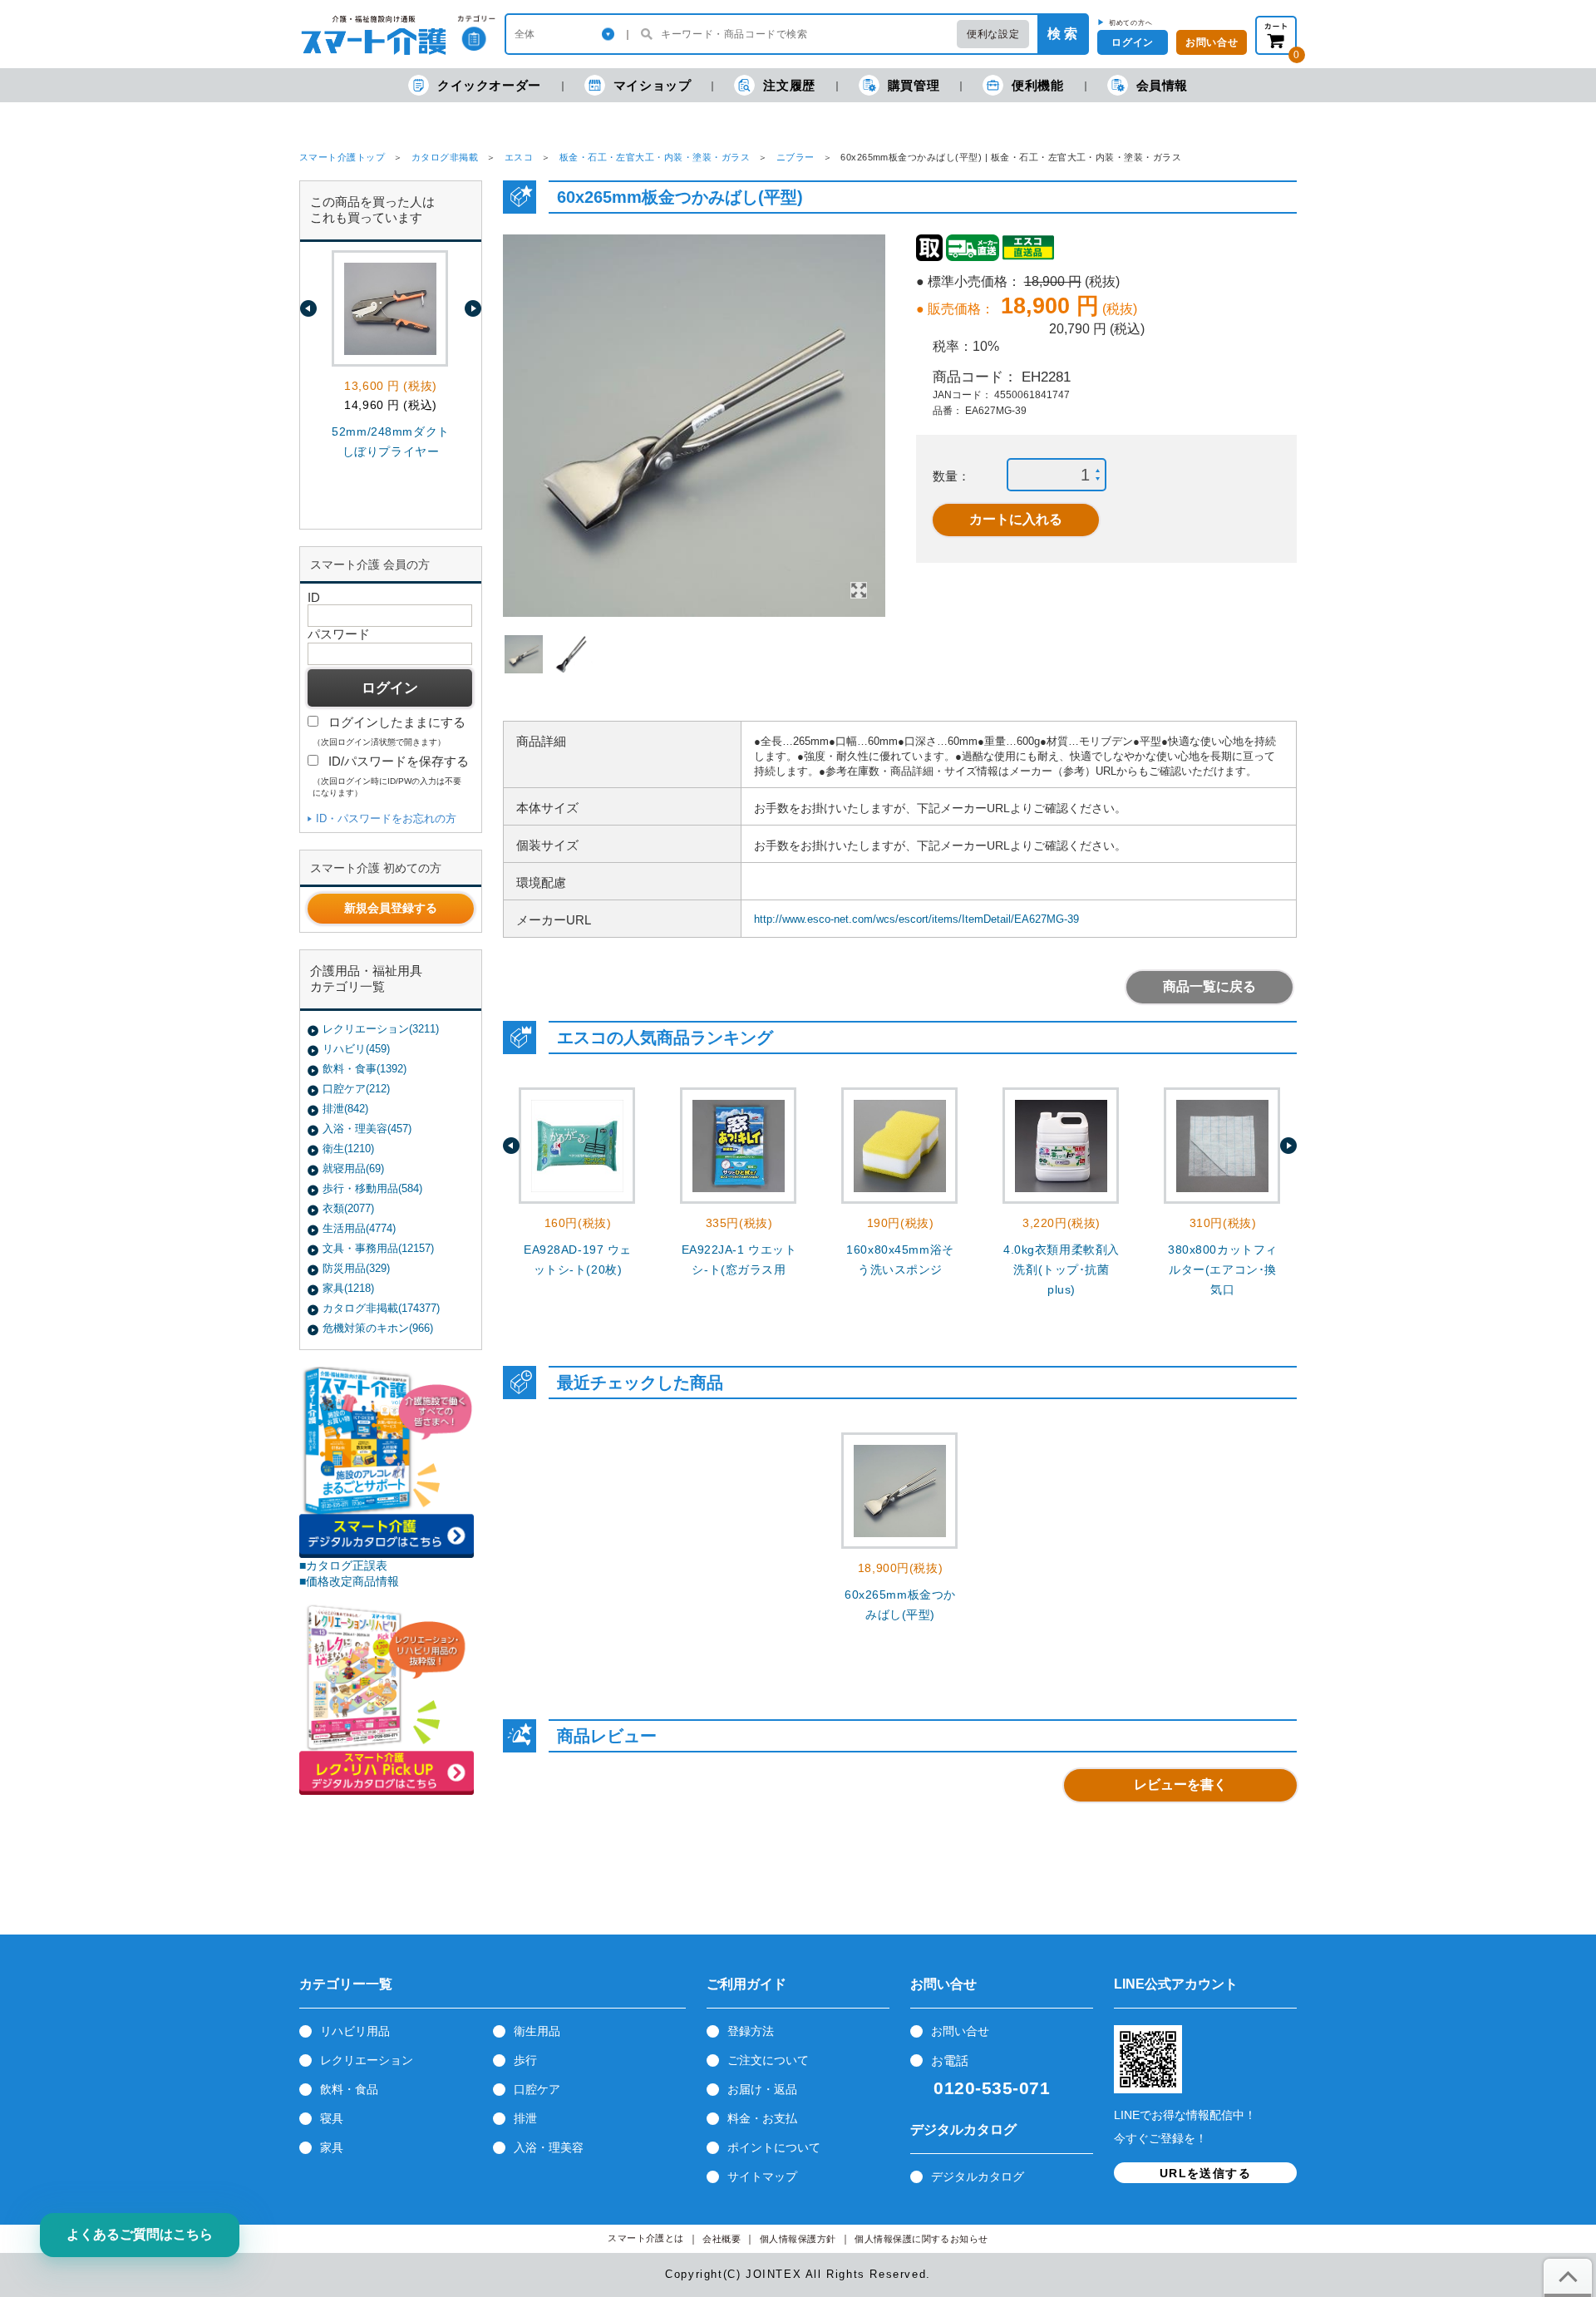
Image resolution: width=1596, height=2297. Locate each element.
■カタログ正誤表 (343, 1565)
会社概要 (722, 2239)
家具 (332, 2147)
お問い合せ (960, 2031)
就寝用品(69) (353, 1168)
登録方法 (751, 2031)
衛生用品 (537, 2031)
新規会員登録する (391, 908)
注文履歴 (789, 85)
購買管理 (914, 85)
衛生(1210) (348, 1148)
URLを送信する (1205, 2173)
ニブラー (796, 157)
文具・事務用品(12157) (378, 1248)
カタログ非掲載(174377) (381, 1308)
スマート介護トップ (342, 157)
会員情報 (1162, 85)
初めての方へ (1131, 22)
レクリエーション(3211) (381, 1029)
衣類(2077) (348, 1208)
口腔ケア (537, 2089)
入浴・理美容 (549, 2147)
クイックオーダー (489, 85)
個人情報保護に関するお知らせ (921, 2239)
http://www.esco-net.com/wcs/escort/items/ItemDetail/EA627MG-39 (916, 919)
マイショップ (653, 85)
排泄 (525, 2118)
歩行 (525, 2060)
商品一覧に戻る (1209, 986)
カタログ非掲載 (445, 157)
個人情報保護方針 (798, 2239)
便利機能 (1037, 85)
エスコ (519, 157)
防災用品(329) (356, 1268)
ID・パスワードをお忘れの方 (386, 818)
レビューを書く (1180, 1784)
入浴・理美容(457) (367, 1129)
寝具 (332, 2118)
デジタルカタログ (978, 2176)
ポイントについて (774, 2147)
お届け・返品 (762, 2089)
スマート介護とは (646, 2238)
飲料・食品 (349, 2089)
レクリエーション (367, 2060)
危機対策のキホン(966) (378, 1328)
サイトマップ (762, 2176)
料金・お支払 (762, 2118)
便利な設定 (993, 34)
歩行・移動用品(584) (372, 1188)
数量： (951, 476)
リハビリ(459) (356, 1049)
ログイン (1132, 42)
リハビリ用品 (355, 2031)
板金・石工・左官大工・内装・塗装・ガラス (655, 157)
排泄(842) (345, 1109)
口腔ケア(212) (356, 1089)
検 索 (1062, 34)
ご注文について (768, 2060)
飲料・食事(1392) (365, 1069)
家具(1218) (348, 1288)
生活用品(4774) (359, 1228)
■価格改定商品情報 (349, 1581)
